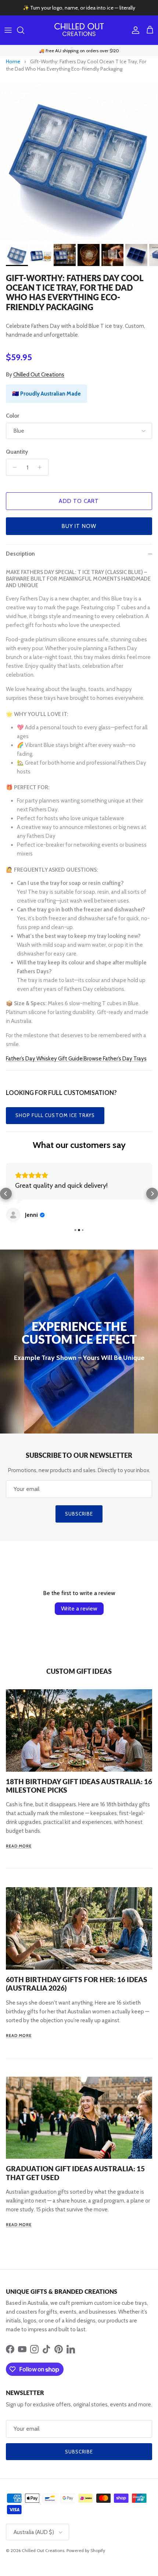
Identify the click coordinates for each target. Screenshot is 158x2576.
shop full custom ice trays (55, 1115)
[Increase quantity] (42, 467)
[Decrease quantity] (13, 467)
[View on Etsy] (13, 1215)
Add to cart (79, 501)
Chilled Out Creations (39, 375)
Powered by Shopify (86, 2550)
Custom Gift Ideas (79, 1671)
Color (12, 416)
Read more (19, 1846)
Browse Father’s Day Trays (115, 1059)
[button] (6, 1194)
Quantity (17, 452)
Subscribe (79, 1514)
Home (13, 61)
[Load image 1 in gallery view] (79, 161)
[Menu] (8, 30)
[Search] (24, 30)
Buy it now (79, 526)
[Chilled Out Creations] (79, 30)
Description (20, 554)
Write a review (79, 1608)
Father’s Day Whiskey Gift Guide (44, 1059)
